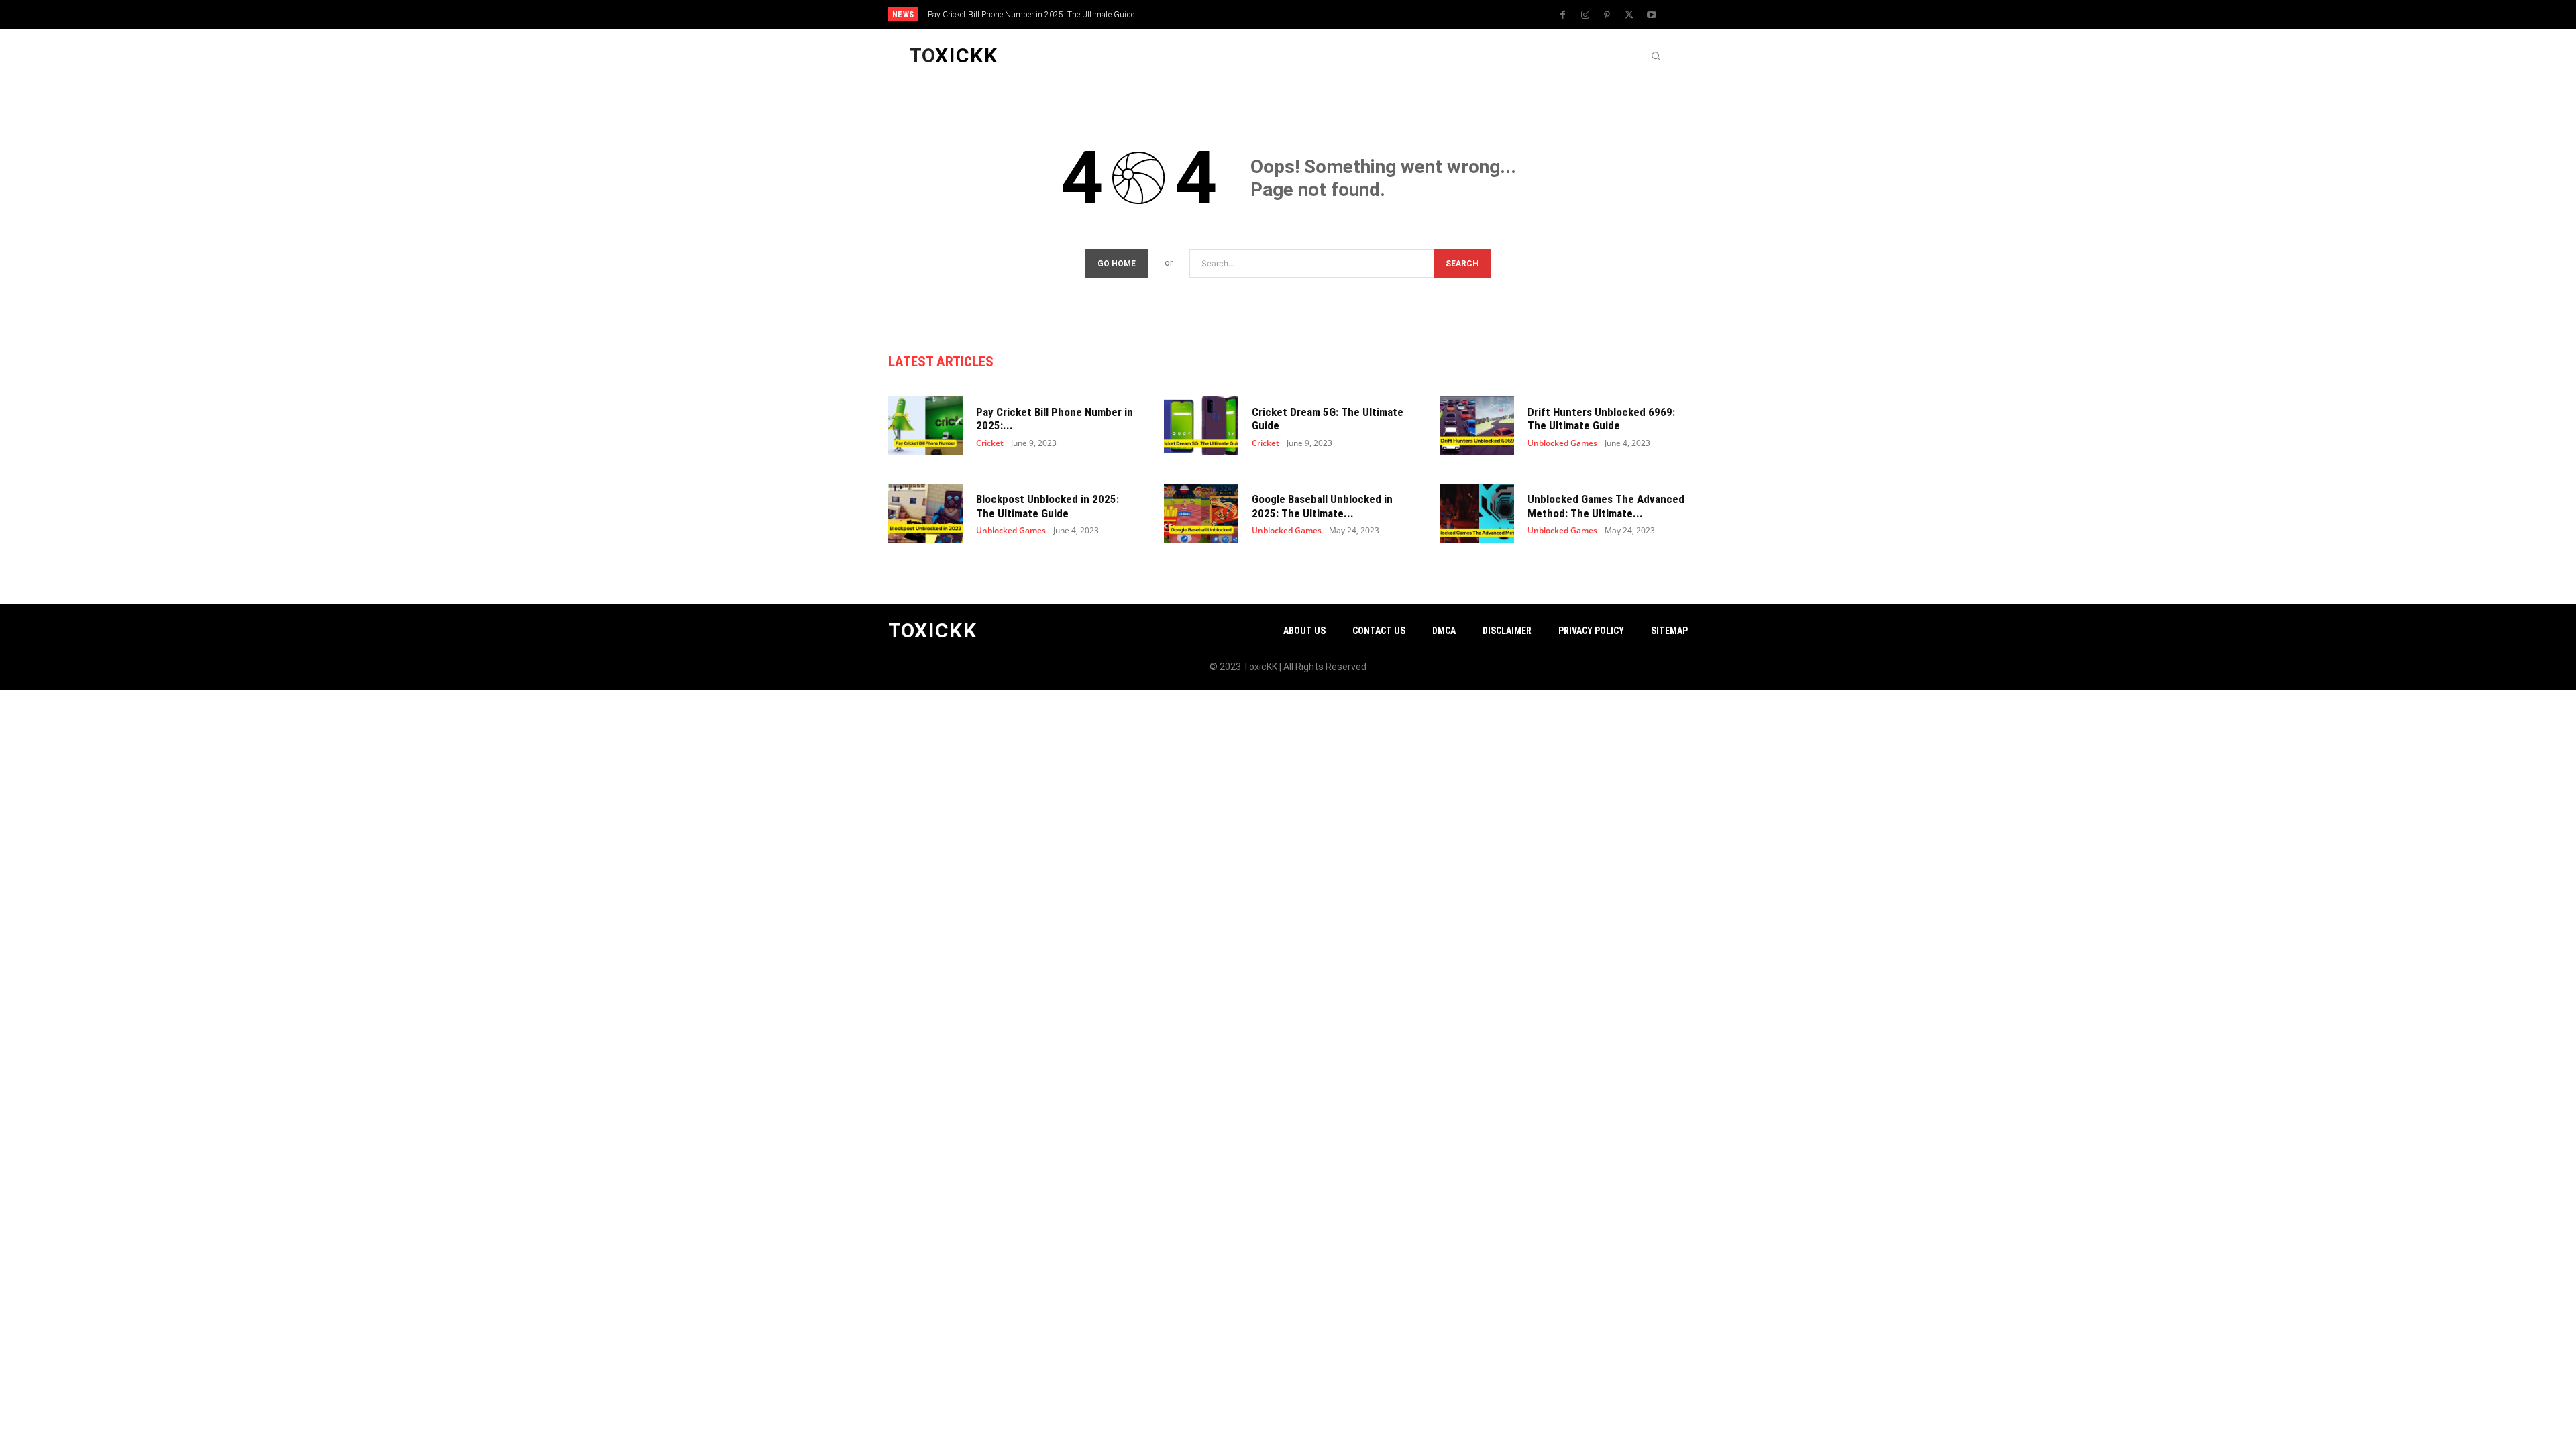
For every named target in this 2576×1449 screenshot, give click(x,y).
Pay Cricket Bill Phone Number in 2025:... (1055, 419)
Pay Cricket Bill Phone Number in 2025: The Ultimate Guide (1031, 15)
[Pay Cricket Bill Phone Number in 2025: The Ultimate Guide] (925, 426)
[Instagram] (1585, 15)
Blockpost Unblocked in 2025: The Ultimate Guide (1048, 506)
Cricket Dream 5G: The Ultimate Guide (1328, 419)
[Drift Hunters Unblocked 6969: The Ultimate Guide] (1478, 426)
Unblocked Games (1562, 443)
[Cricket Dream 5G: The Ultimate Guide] (1201, 426)
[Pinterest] (1607, 15)
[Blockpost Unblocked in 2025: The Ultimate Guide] (925, 514)
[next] (1333, 14)
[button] (1656, 56)
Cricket (990, 443)
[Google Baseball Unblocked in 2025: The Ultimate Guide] (1201, 514)
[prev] (1311, 14)
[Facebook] (1563, 15)
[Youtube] (1652, 15)
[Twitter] (1629, 15)
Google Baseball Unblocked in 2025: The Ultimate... (1322, 506)
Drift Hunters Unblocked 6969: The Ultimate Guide (1601, 419)
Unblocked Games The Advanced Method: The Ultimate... (1606, 506)
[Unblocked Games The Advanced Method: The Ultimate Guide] (1478, 514)
